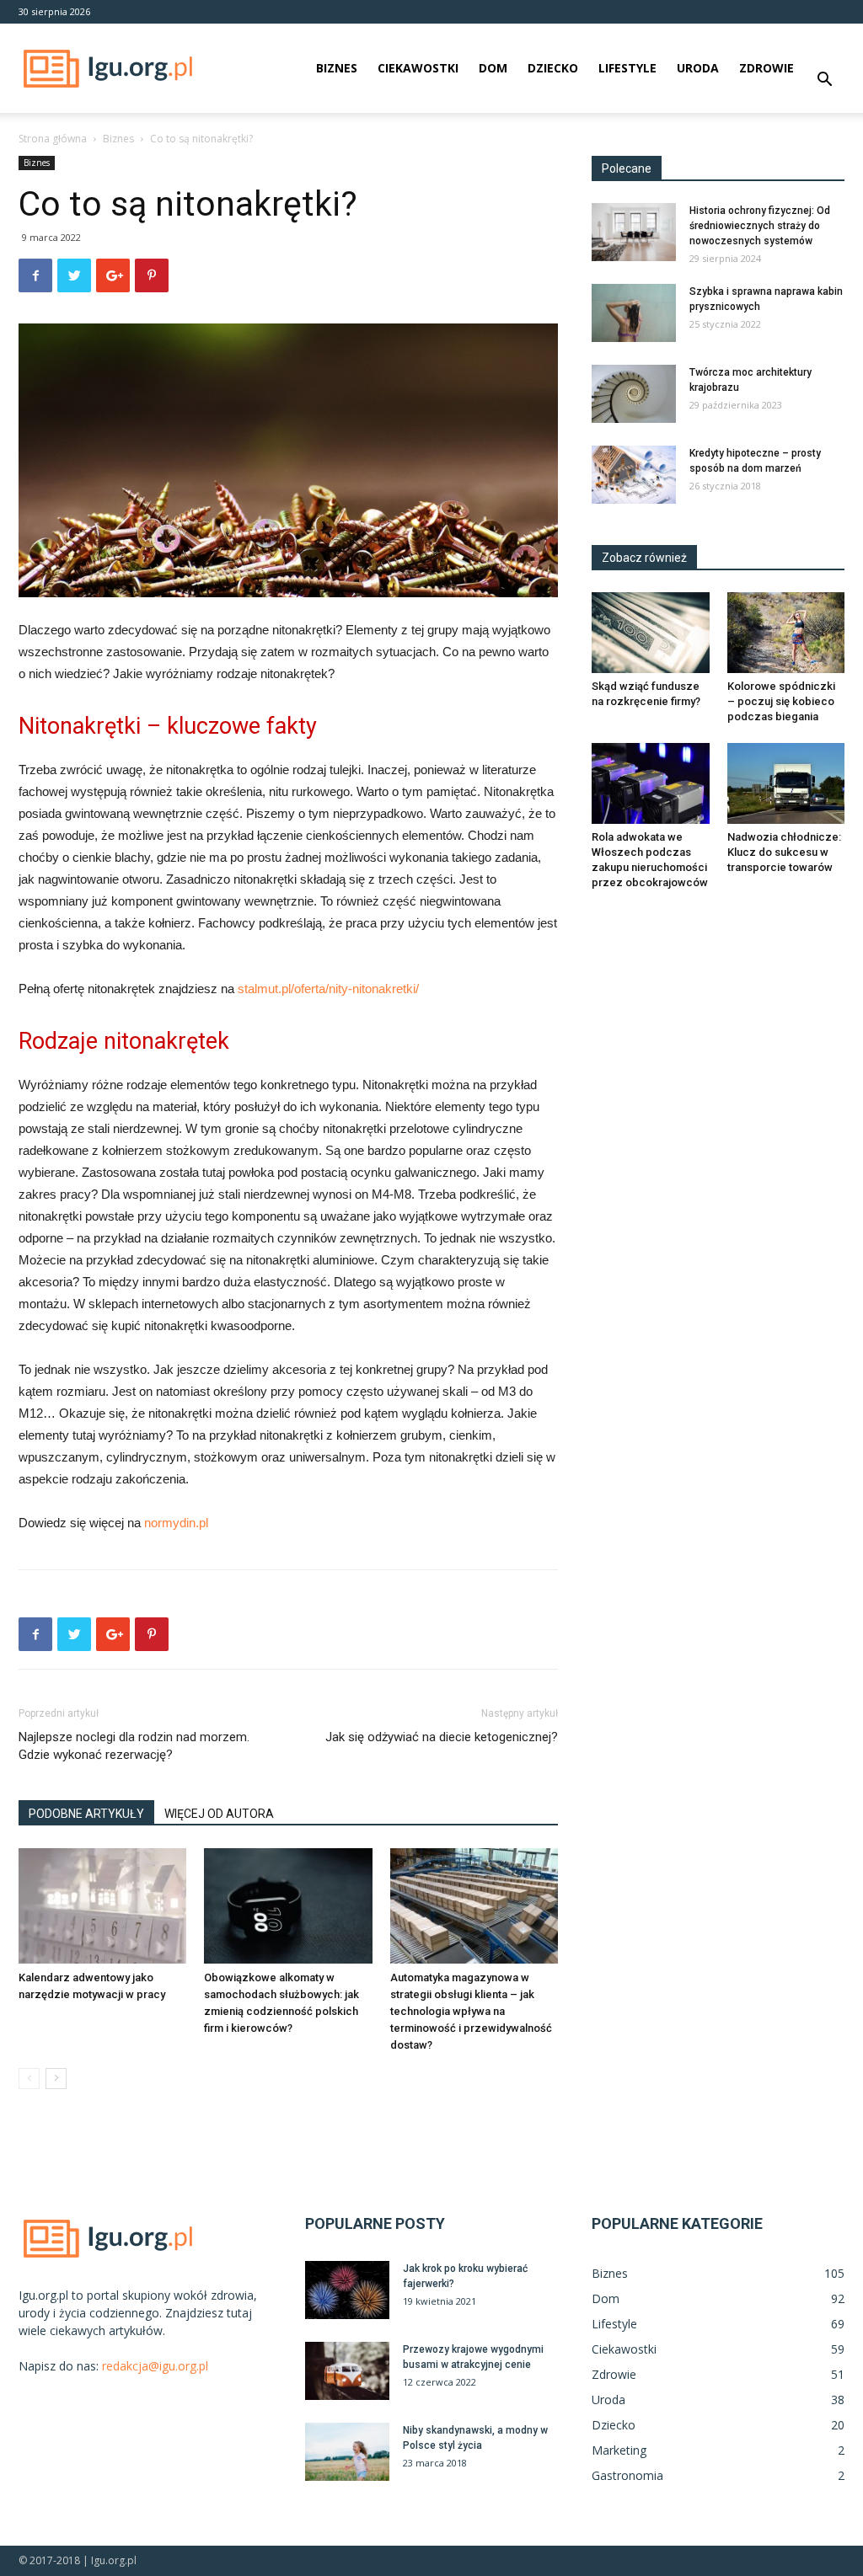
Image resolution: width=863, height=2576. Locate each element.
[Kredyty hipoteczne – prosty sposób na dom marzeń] (634, 475)
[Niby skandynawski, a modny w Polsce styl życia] (347, 2452)
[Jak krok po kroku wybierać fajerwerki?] (347, 2290)
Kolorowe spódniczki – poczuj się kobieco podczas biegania (781, 701)
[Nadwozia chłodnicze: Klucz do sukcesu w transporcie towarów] (786, 783)
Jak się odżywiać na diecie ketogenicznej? (442, 1737)
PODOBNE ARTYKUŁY (86, 1814)
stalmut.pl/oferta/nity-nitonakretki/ (328, 989)
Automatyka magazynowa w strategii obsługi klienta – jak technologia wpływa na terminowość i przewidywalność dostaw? (471, 2011)
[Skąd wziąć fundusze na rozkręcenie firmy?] (651, 633)
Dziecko (553, 68)
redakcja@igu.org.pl (155, 2366)
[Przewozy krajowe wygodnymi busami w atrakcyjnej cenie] (347, 2371)
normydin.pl (176, 1523)
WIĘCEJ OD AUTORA (219, 1814)
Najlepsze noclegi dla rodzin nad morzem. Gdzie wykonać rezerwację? (134, 1746)
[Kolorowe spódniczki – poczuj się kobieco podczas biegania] (786, 633)
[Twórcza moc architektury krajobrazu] (634, 394)
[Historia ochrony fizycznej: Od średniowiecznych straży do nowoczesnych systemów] (634, 232)
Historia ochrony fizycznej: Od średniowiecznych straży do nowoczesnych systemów (760, 226)
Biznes (337, 68)
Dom (493, 68)
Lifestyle (627, 68)
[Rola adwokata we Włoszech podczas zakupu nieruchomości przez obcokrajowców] (651, 783)
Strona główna (53, 139)
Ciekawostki (418, 68)
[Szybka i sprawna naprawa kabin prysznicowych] (634, 313)
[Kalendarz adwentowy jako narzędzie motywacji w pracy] (102, 1906)
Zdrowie (767, 68)
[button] (824, 81)
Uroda (698, 68)
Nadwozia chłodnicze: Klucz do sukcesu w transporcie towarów (784, 852)
